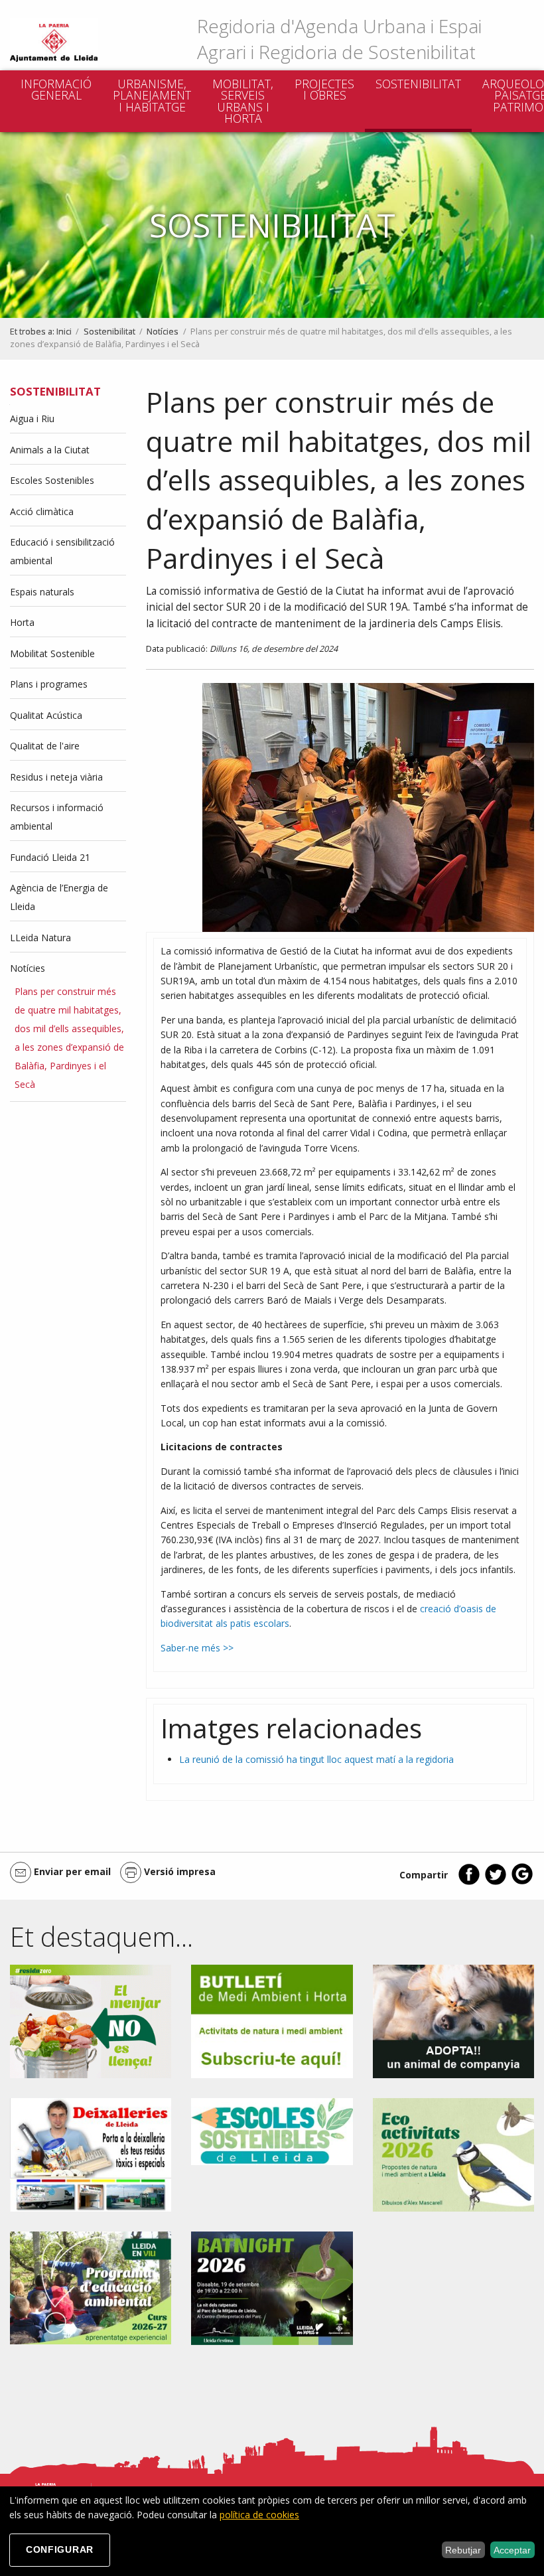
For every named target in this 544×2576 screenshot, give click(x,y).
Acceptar (512, 2550)
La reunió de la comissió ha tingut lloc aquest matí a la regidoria (316, 1759)
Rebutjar (463, 2550)
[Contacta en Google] (522, 1882)
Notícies (163, 332)
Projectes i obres (324, 90)
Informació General (56, 90)
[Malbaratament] (91, 2020)
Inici (64, 332)
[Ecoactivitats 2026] (453, 2154)
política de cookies (259, 2515)
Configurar (60, 2549)
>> (227, 1648)
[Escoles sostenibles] (272, 2130)
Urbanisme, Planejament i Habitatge (152, 95)
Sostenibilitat (418, 84)
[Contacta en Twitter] (496, 1882)
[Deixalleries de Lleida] (91, 2154)
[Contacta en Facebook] (469, 1882)
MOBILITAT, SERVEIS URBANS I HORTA (243, 101)
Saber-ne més (190, 1648)
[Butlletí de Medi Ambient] (272, 2020)
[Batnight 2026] (272, 2287)
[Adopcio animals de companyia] (453, 2020)
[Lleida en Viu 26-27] (91, 2287)
